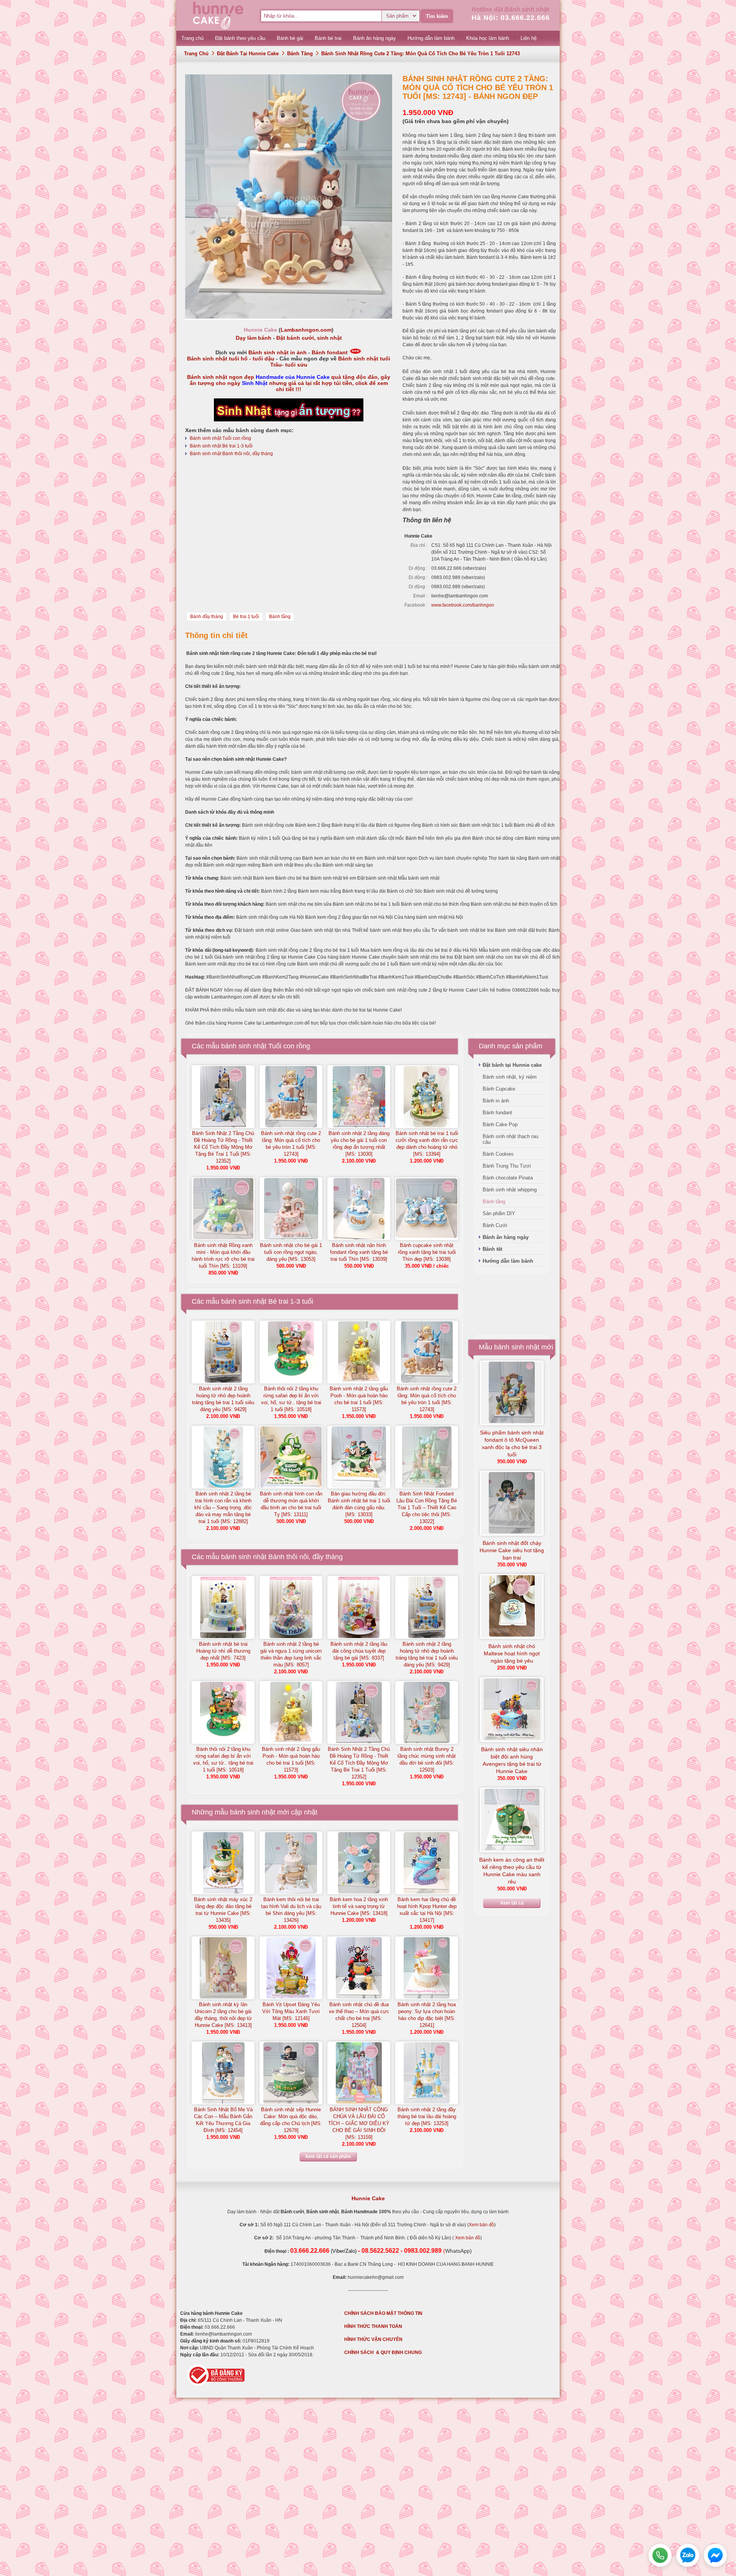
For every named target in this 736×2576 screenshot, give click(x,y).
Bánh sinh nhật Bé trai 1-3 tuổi (221, 446)
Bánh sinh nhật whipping (510, 1190)
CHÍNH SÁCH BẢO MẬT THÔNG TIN (383, 2313)
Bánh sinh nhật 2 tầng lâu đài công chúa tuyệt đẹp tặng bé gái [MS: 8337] (359, 1651)
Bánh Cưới (495, 1225)
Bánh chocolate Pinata (508, 1178)
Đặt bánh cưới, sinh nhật (309, 338)
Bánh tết (492, 1249)
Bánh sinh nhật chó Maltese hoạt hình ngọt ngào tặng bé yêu (512, 1653)
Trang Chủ (196, 53)
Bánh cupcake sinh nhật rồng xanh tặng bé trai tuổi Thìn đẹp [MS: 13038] (427, 1252)
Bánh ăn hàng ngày (506, 1237)
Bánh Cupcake (499, 1089)
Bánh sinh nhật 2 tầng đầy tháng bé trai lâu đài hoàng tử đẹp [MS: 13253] (427, 2116)
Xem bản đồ (481, 2225)
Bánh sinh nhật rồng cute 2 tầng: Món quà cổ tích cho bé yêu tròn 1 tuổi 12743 (421, 53)
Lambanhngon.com (306, 330)
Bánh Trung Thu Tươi (507, 1166)
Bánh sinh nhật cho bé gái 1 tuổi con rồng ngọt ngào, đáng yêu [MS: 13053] (291, 1252)
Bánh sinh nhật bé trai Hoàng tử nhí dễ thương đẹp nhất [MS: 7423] (223, 1651)
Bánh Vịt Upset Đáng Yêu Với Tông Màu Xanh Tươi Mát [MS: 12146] (291, 2011)
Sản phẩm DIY (499, 1213)
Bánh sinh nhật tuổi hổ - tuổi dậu (231, 359)
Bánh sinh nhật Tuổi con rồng (220, 438)
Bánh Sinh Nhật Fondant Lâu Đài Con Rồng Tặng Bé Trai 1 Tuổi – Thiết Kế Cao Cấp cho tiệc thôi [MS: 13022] (427, 1508)
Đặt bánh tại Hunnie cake (248, 53)
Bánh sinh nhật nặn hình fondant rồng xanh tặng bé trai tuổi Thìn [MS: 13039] (359, 1252)
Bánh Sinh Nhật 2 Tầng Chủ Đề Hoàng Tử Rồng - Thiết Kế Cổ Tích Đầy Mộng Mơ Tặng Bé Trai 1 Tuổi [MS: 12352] (223, 1147)
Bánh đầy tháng (207, 617)
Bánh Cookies (498, 1154)
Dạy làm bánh (254, 338)
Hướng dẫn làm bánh (508, 1261)
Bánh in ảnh (496, 1101)
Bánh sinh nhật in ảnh (278, 352)
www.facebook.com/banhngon (463, 605)
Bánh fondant (330, 352)
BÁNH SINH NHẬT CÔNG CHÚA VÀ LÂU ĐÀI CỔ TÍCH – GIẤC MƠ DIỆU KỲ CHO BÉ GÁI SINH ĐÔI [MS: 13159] (359, 2123)
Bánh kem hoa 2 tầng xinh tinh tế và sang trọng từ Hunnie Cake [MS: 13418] (359, 1906)
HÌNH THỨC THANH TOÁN (373, 2326)
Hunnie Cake (368, 2198)
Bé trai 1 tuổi (246, 617)
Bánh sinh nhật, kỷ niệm (510, 1077)
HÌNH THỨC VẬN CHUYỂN (373, 2339)
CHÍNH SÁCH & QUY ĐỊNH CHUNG (383, 2352)
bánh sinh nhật (253, 1812)
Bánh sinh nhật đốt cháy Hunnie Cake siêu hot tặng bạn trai (512, 1550)
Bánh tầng (300, 53)
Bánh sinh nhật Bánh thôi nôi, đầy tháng (231, 454)
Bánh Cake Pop (500, 1124)
